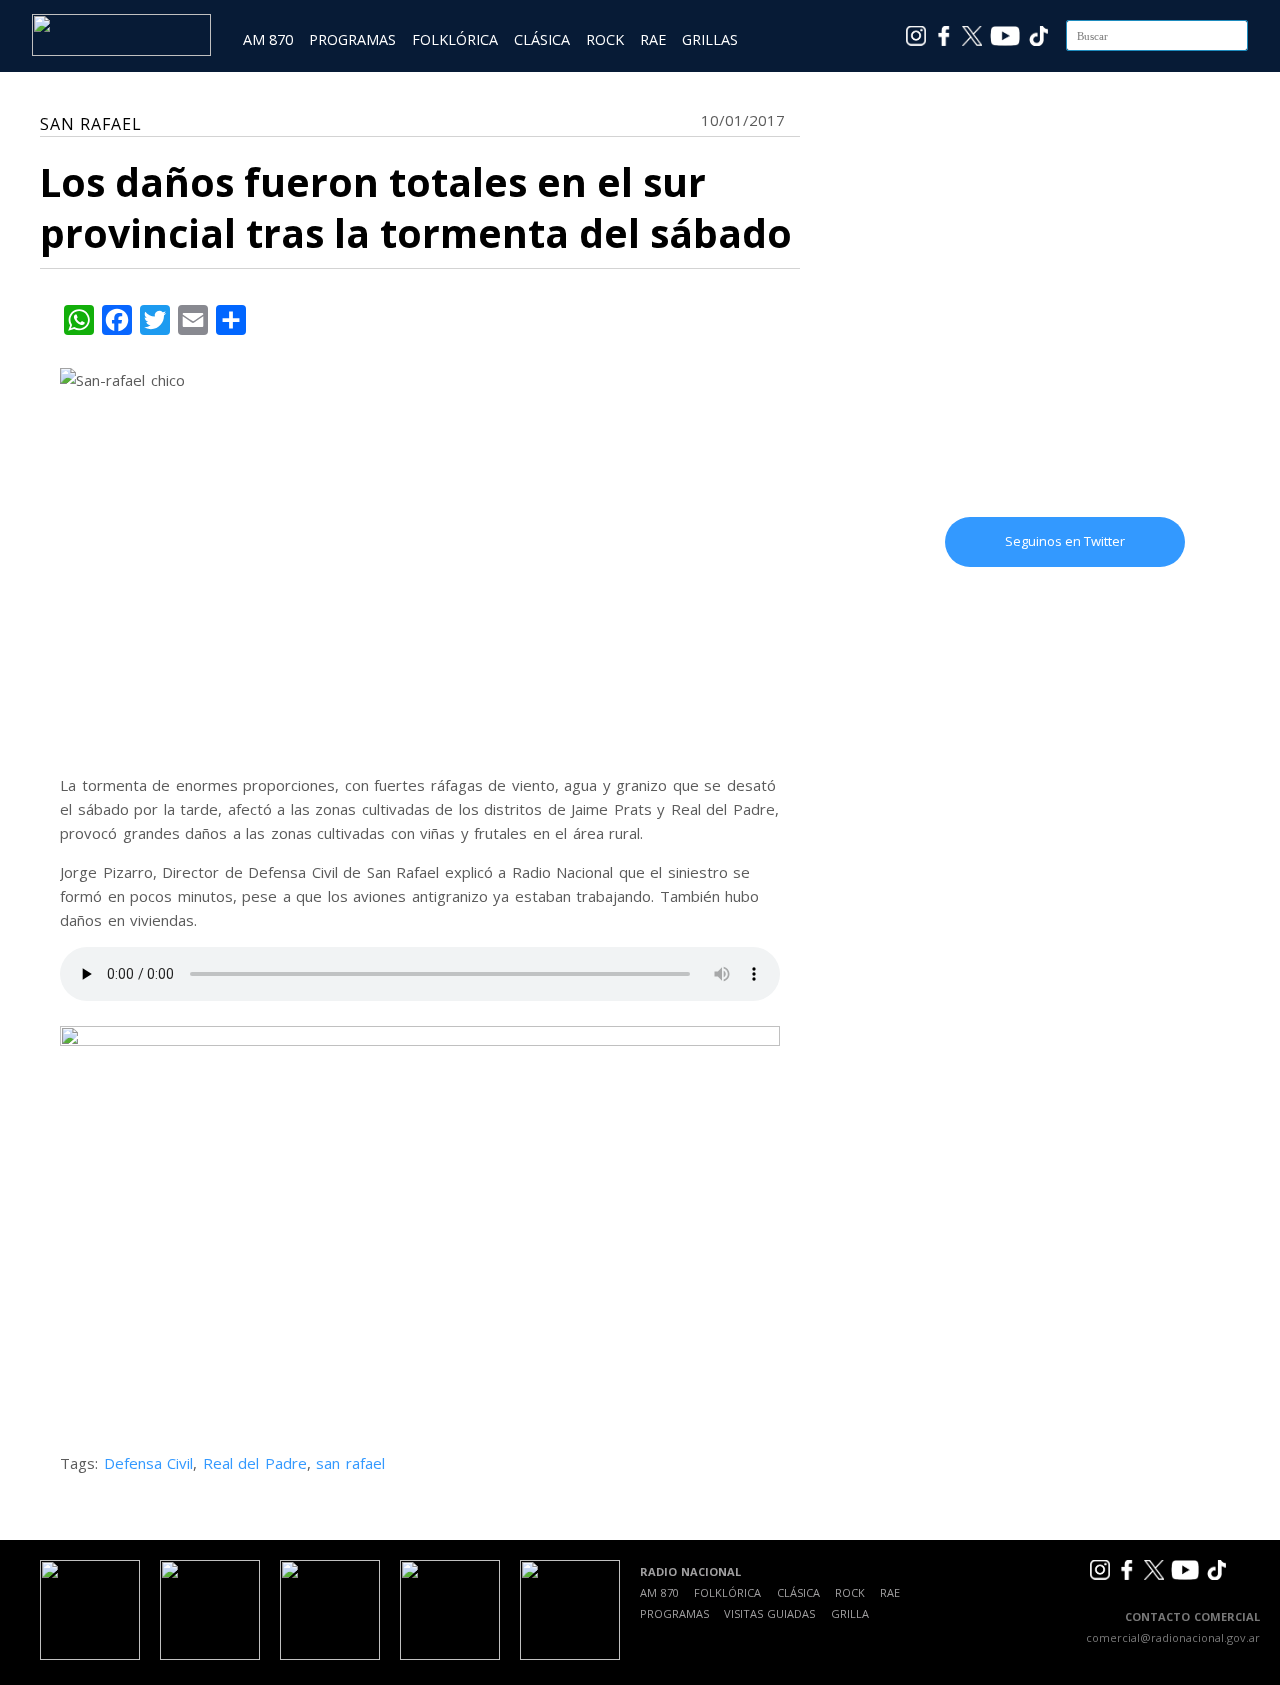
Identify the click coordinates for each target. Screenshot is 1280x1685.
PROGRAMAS (352, 39)
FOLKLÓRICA (455, 39)
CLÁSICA (542, 39)
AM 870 (268, 39)
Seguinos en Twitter (1065, 541)
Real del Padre (255, 1463)
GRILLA (850, 1613)
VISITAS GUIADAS (769, 1613)
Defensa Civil (149, 1463)
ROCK (605, 39)
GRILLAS (710, 39)
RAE (653, 39)
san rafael (350, 1463)
